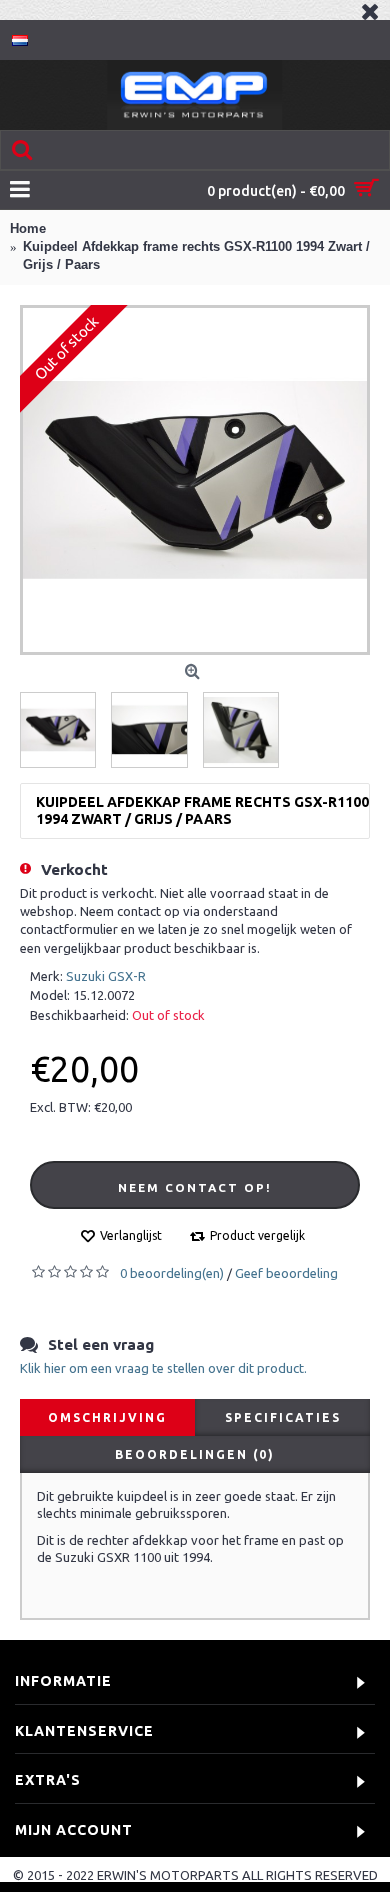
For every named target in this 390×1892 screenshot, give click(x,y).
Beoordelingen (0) (195, 1454)
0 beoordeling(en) (172, 1273)
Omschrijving (107, 1417)
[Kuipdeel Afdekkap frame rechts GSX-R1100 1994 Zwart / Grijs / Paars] (195, 480)
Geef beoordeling (286, 1273)
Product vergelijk (257, 1235)
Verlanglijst (131, 1235)
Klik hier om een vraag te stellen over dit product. (163, 1368)
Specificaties (283, 1417)
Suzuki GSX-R (106, 976)
